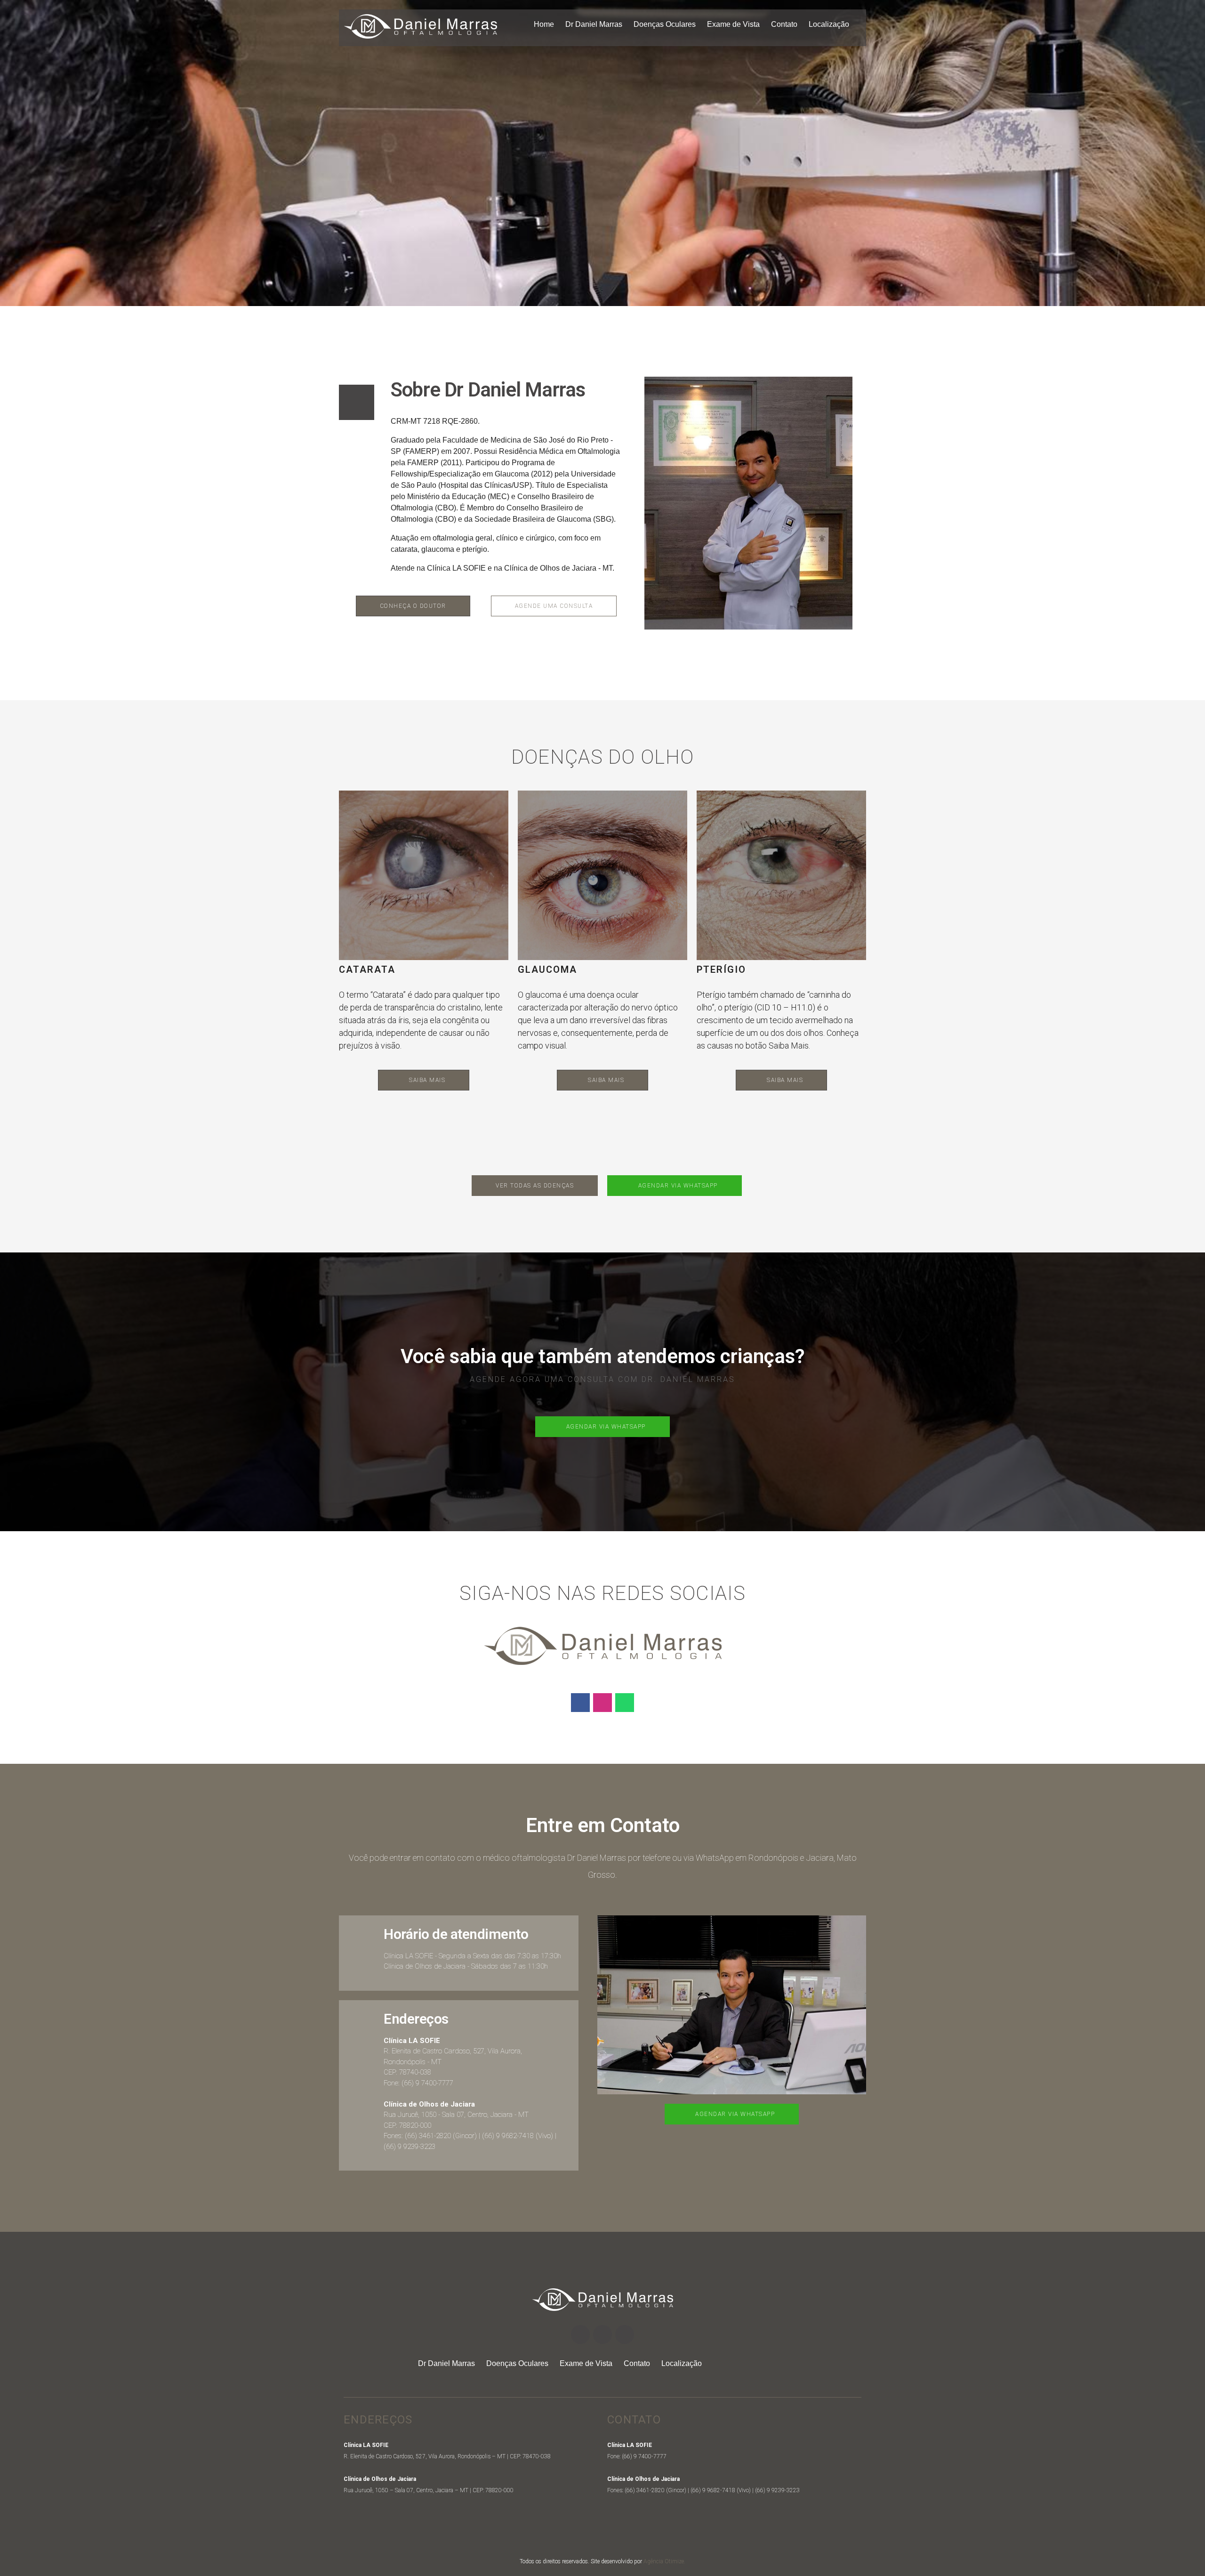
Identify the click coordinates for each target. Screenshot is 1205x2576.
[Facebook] (580, 1703)
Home (544, 24)
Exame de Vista (733, 24)
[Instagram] (602, 1703)
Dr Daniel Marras (594, 24)
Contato (784, 24)
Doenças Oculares (665, 24)
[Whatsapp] (625, 1703)
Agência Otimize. (664, 2561)
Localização (829, 24)
